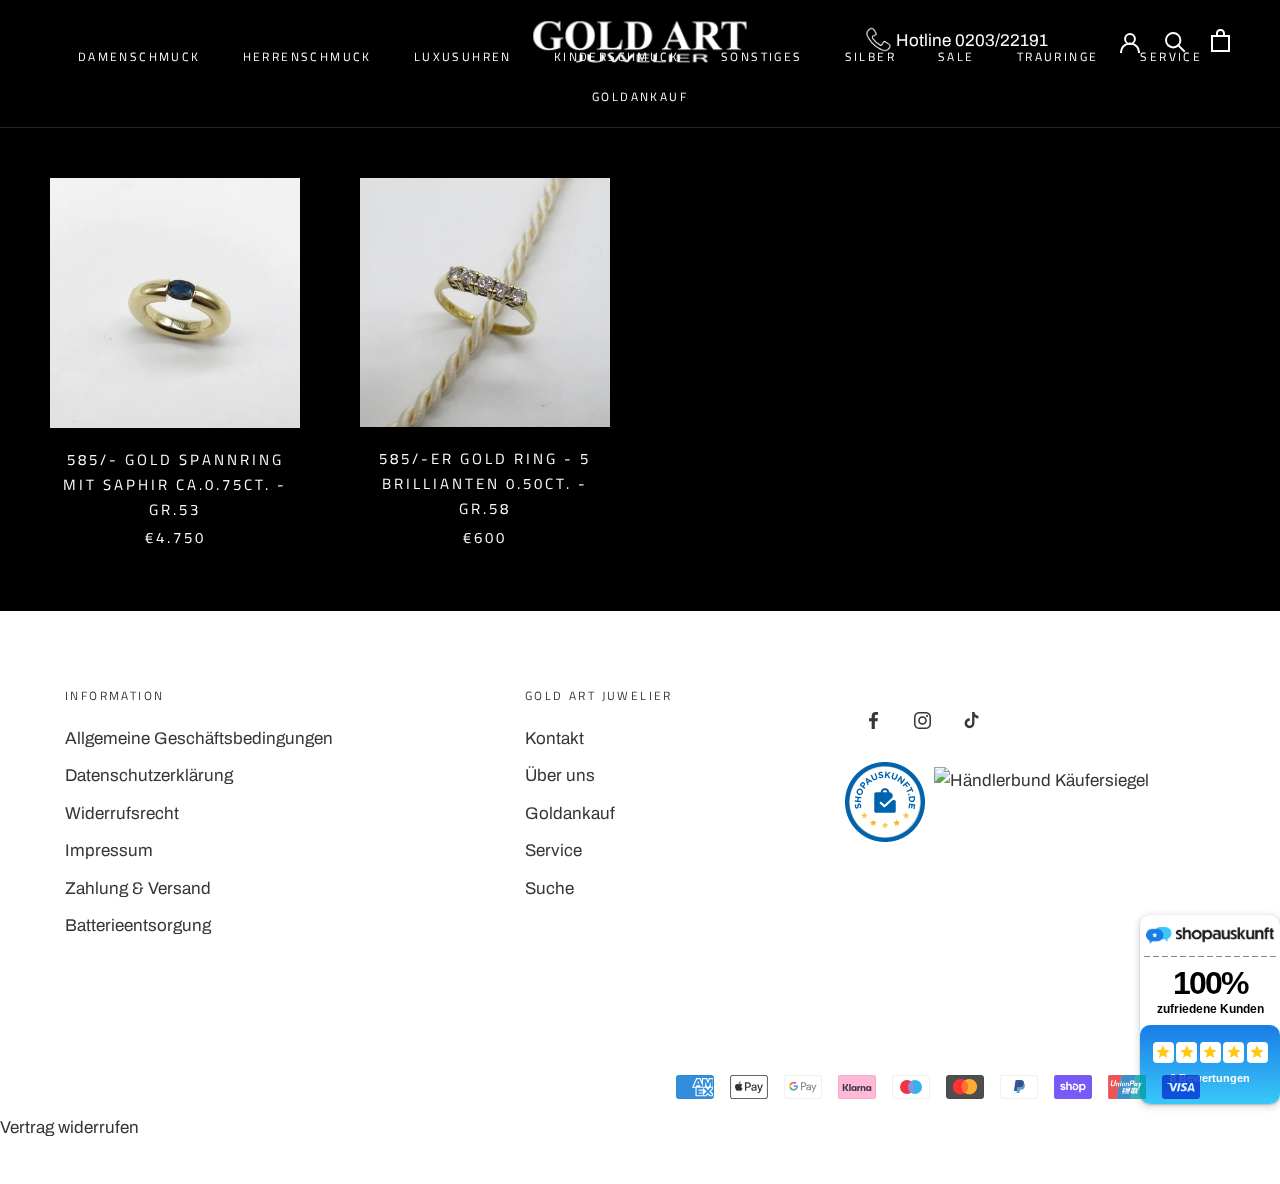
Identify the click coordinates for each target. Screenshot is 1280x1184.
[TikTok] (971, 720)
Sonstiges (762, 56)
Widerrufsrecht (122, 813)
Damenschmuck (139, 56)
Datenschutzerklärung (149, 775)
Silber (870, 56)
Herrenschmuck (307, 56)
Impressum (109, 850)
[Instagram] (922, 720)
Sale (956, 56)
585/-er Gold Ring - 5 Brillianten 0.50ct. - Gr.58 (485, 483)
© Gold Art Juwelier (154, 1090)
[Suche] (1175, 40)
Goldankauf (640, 96)
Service (553, 850)
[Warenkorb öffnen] (1220, 40)
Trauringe (1058, 56)
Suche (549, 888)
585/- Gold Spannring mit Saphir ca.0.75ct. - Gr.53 (175, 484)
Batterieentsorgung (138, 925)
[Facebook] (873, 720)
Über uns (560, 775)
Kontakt (554, 738)
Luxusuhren (463, 56)
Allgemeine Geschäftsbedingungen (199, 738)
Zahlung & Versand (138, 888)
